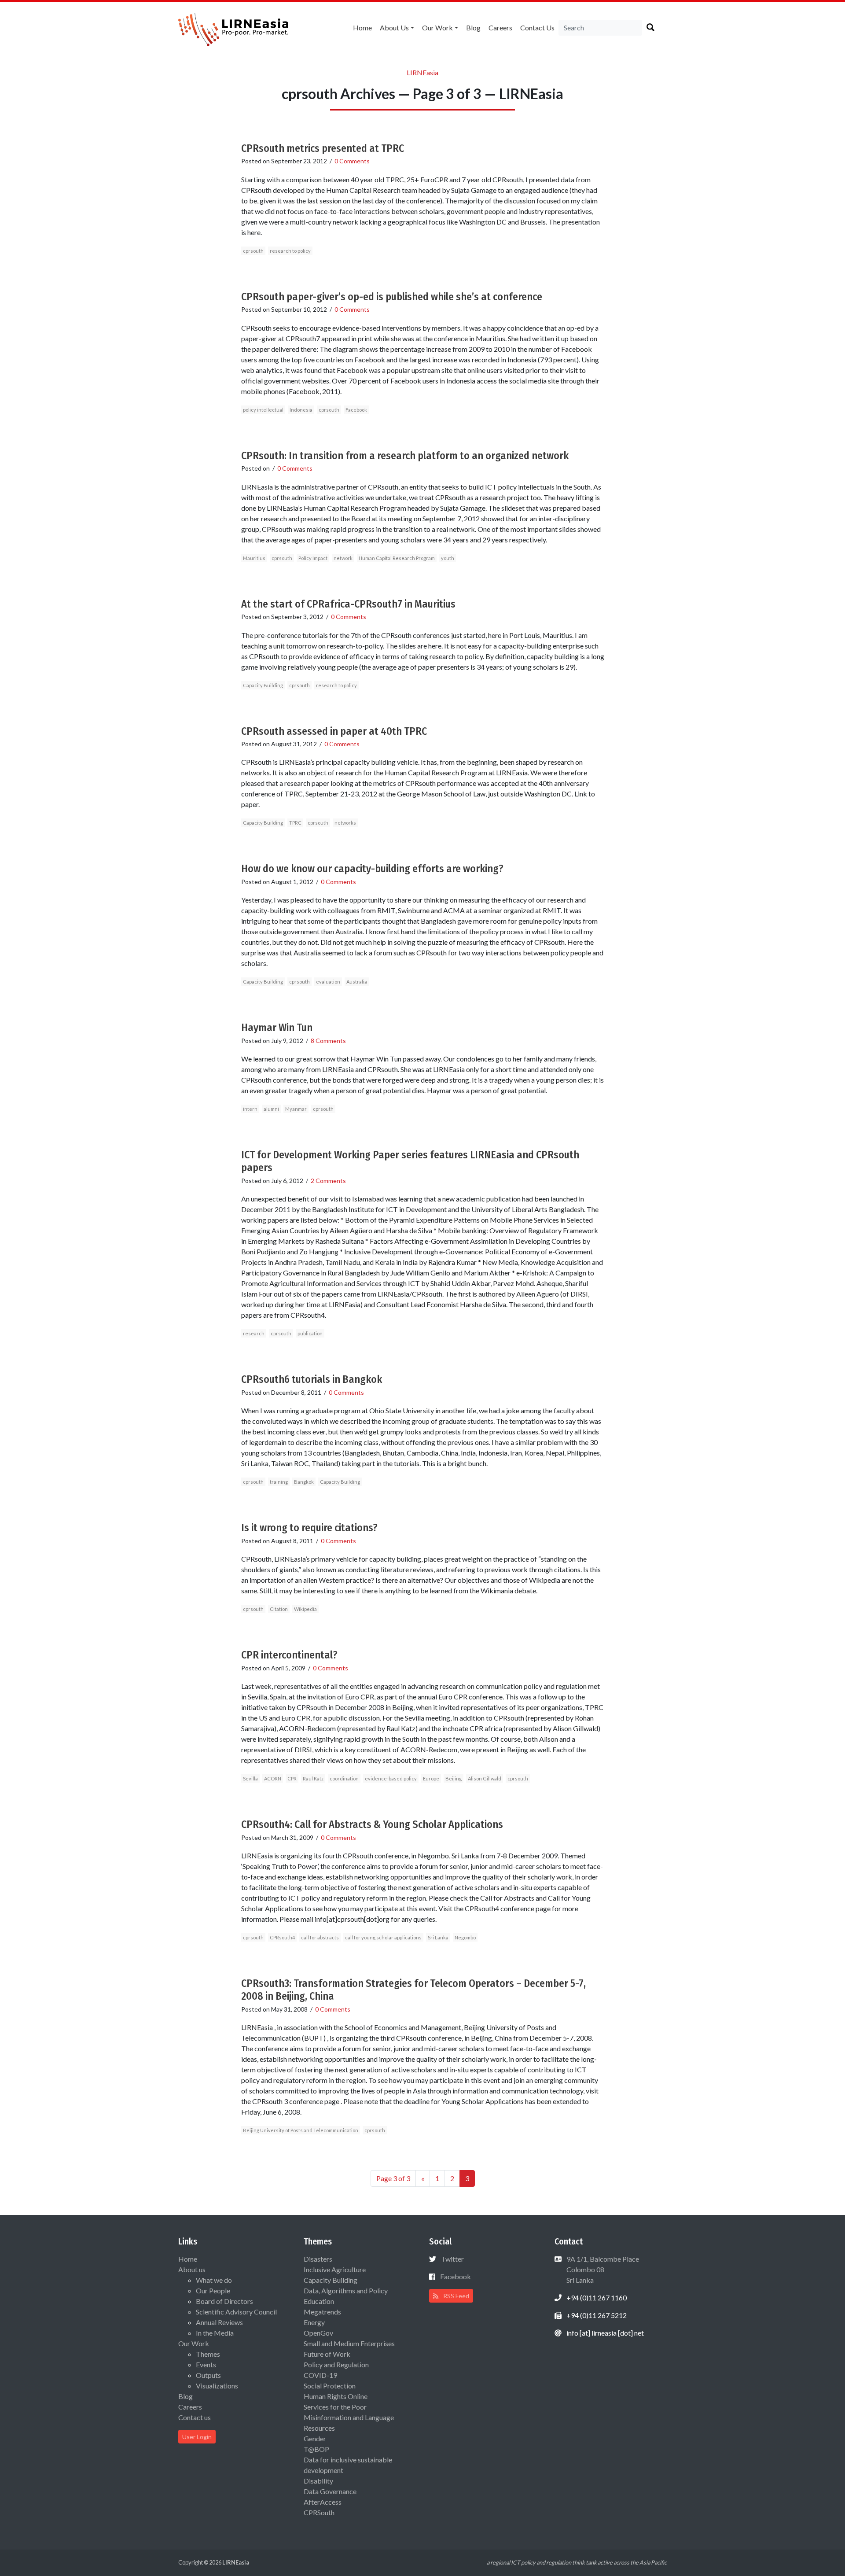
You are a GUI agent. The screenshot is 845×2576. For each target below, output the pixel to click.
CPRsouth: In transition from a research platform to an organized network (405, 456)
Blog (473, 28)
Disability (318, 2481)
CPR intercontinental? (289, 1655)
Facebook (356, 410)
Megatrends (322, 2312)
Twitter (452, 2259)
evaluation (328, 982)
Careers (500, 28)
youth (448, 558)
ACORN (273, 1778)
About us (394, 28)
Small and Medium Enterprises (349, 2343)
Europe (431, 1778)
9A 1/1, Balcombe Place (602, 2269)
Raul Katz (313, 1778)
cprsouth (253, 251)
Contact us (537, 28)
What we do (214, 2280)
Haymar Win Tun (277, 1028)
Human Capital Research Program (397, 558)
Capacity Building (263, 685)
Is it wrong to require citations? (309, 1528)
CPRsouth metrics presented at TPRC (323, 148)
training (279, 1482)
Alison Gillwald (485, 1778)
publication (310, 1333)
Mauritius (254, 558)
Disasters (318, 2259)
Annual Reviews (219, 2322)
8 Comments (328, 1041)
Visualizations (217, 2386)
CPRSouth (319, 2512)
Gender (315, 2438)
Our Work (437, 28)
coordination (344, 1778)
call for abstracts (320, 1937)
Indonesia (301, 410)
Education (319, 2301)
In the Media (215, 2333)
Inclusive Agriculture (335, 2269)
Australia (357, 982)
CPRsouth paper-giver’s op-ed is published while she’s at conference (392, 297)
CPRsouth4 (282, 1937)
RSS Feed (456, 2296)
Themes (208, 2354)
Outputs (208, 2375)
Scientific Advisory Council (236, 2312)
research (254, 1333)
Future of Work (327, 2354)
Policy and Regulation (336, 2364)
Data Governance (330, 2491)
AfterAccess (323, 2502)
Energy (314, 2322)
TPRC (295, 823)
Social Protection (330, 2386)
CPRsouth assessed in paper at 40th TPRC (334, 731)
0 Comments (352, 161)
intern (250, 1109)
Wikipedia (305, 1609)
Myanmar (296, 1109)
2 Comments (328, 1181)
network (343, 558)
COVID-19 (320, 2375)
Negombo (465, 1937)
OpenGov (318, 2333)
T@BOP (316, 2449)
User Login (197, 2437)
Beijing (454, 1778)
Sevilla (250, 1778)
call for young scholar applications (383, 1937)
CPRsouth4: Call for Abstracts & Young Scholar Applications (372, 1824)
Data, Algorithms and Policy (346, 2290)
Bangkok (304, 1482)
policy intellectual (263, 410)
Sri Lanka (438, 1937)
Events (206, 2364)
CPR (292, 1778)
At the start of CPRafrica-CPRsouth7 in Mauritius (348, 604)
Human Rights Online (336, 2396)
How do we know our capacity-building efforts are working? (372, 869)
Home (362, 28)
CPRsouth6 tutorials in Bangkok (312, 1379)
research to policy (290, 251)
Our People (213, 2290)
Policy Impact (313, 558)
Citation (279, 1609)
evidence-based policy (391, 1778)
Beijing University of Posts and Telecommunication (301, 2130)
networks (345, 823)
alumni (271, 1109)
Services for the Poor (335, 2407)
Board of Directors (224, 2301)
